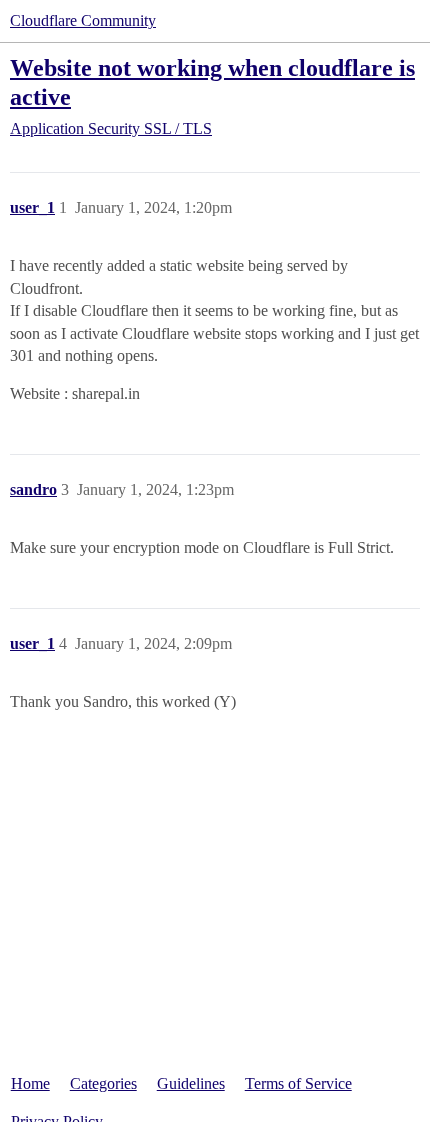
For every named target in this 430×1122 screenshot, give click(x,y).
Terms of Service (298, 1083)
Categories (103, 1083)
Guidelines (191, 1083)
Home (30, 1083)
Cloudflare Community (83, 20)
